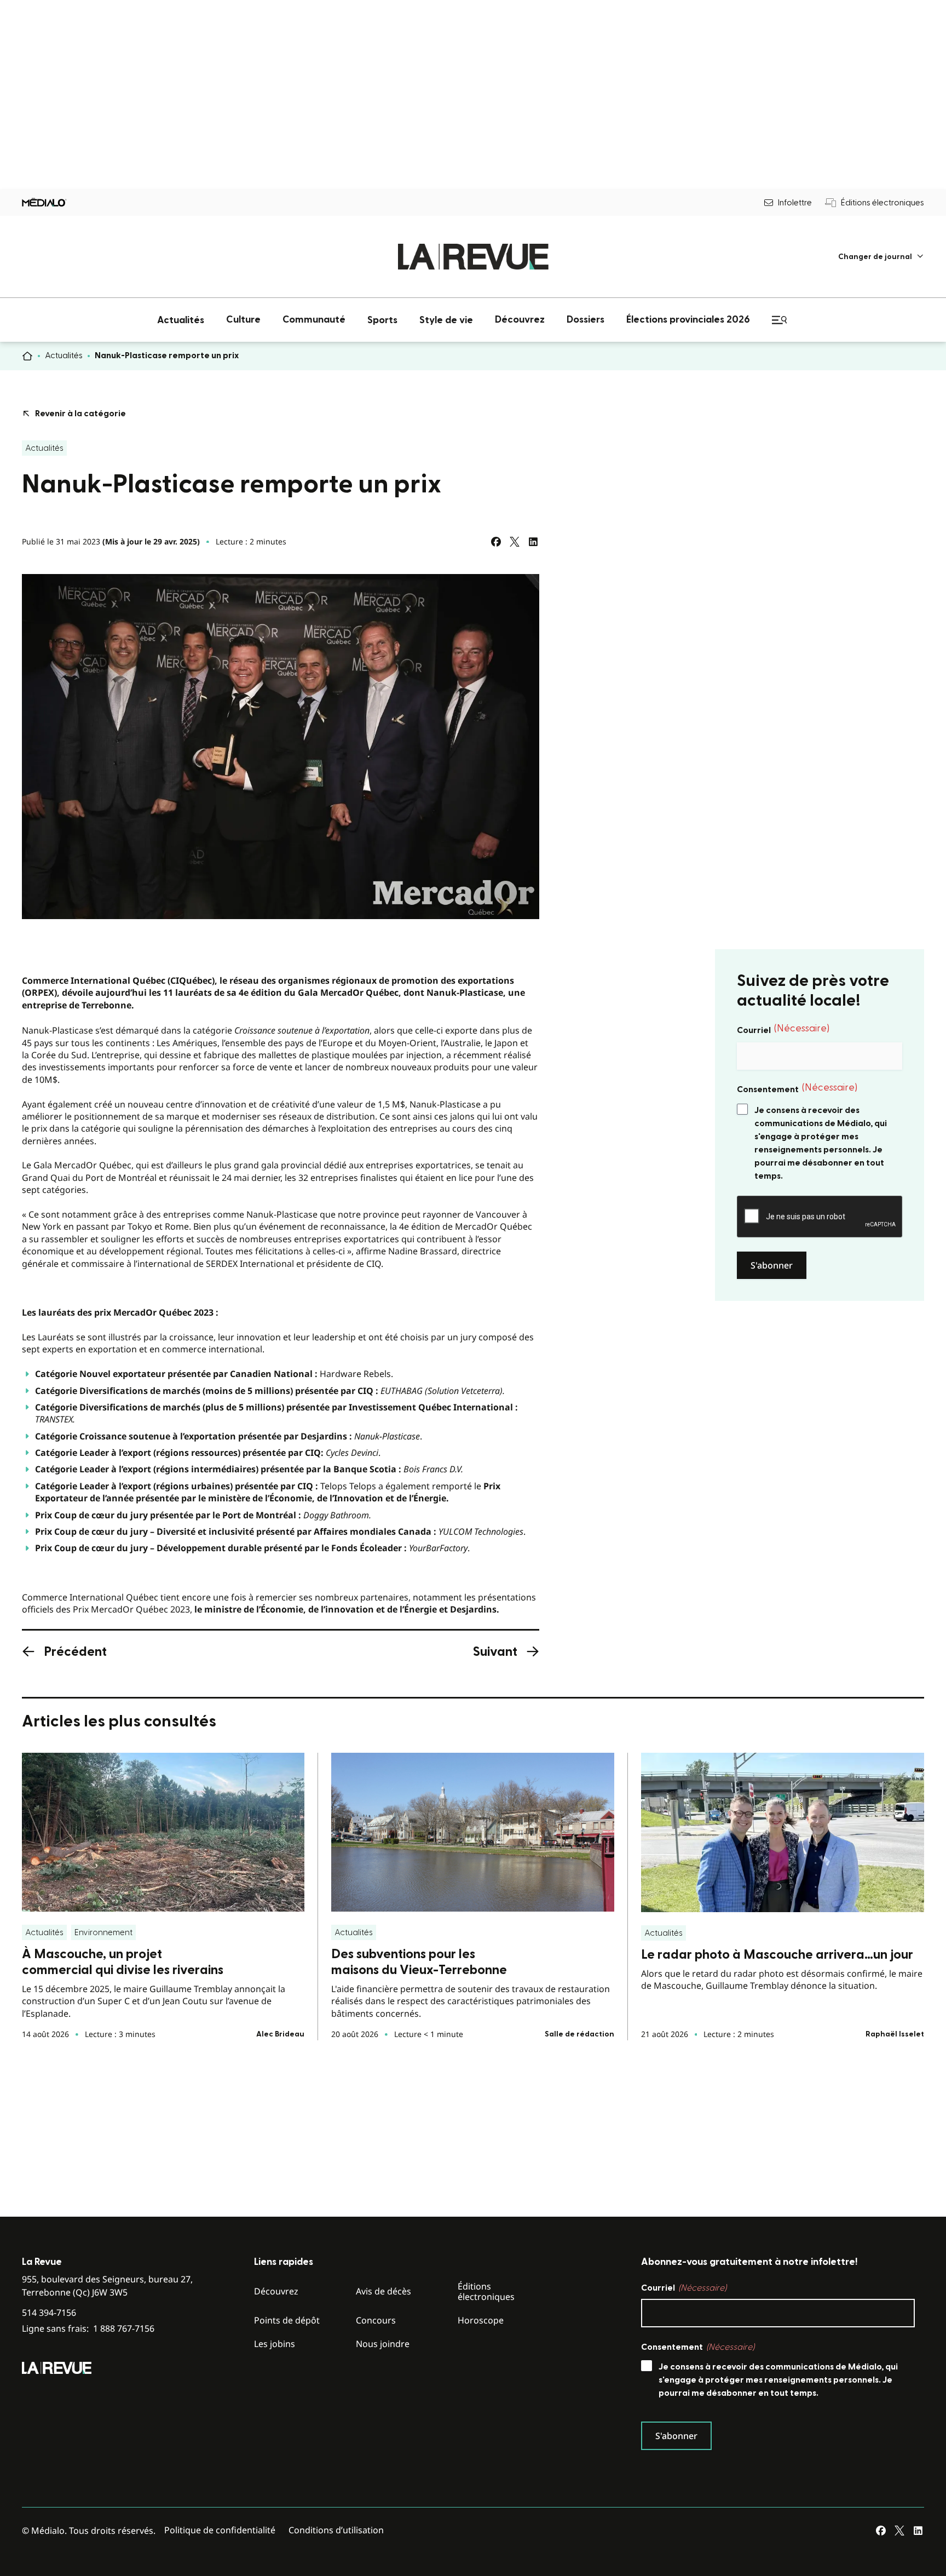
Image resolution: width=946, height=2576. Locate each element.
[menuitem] (881, 257)
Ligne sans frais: (88, 2329)
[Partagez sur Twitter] (515, 542)
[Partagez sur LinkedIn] (533, 542)
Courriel (783, 1029)
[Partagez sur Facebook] (496, 542)
